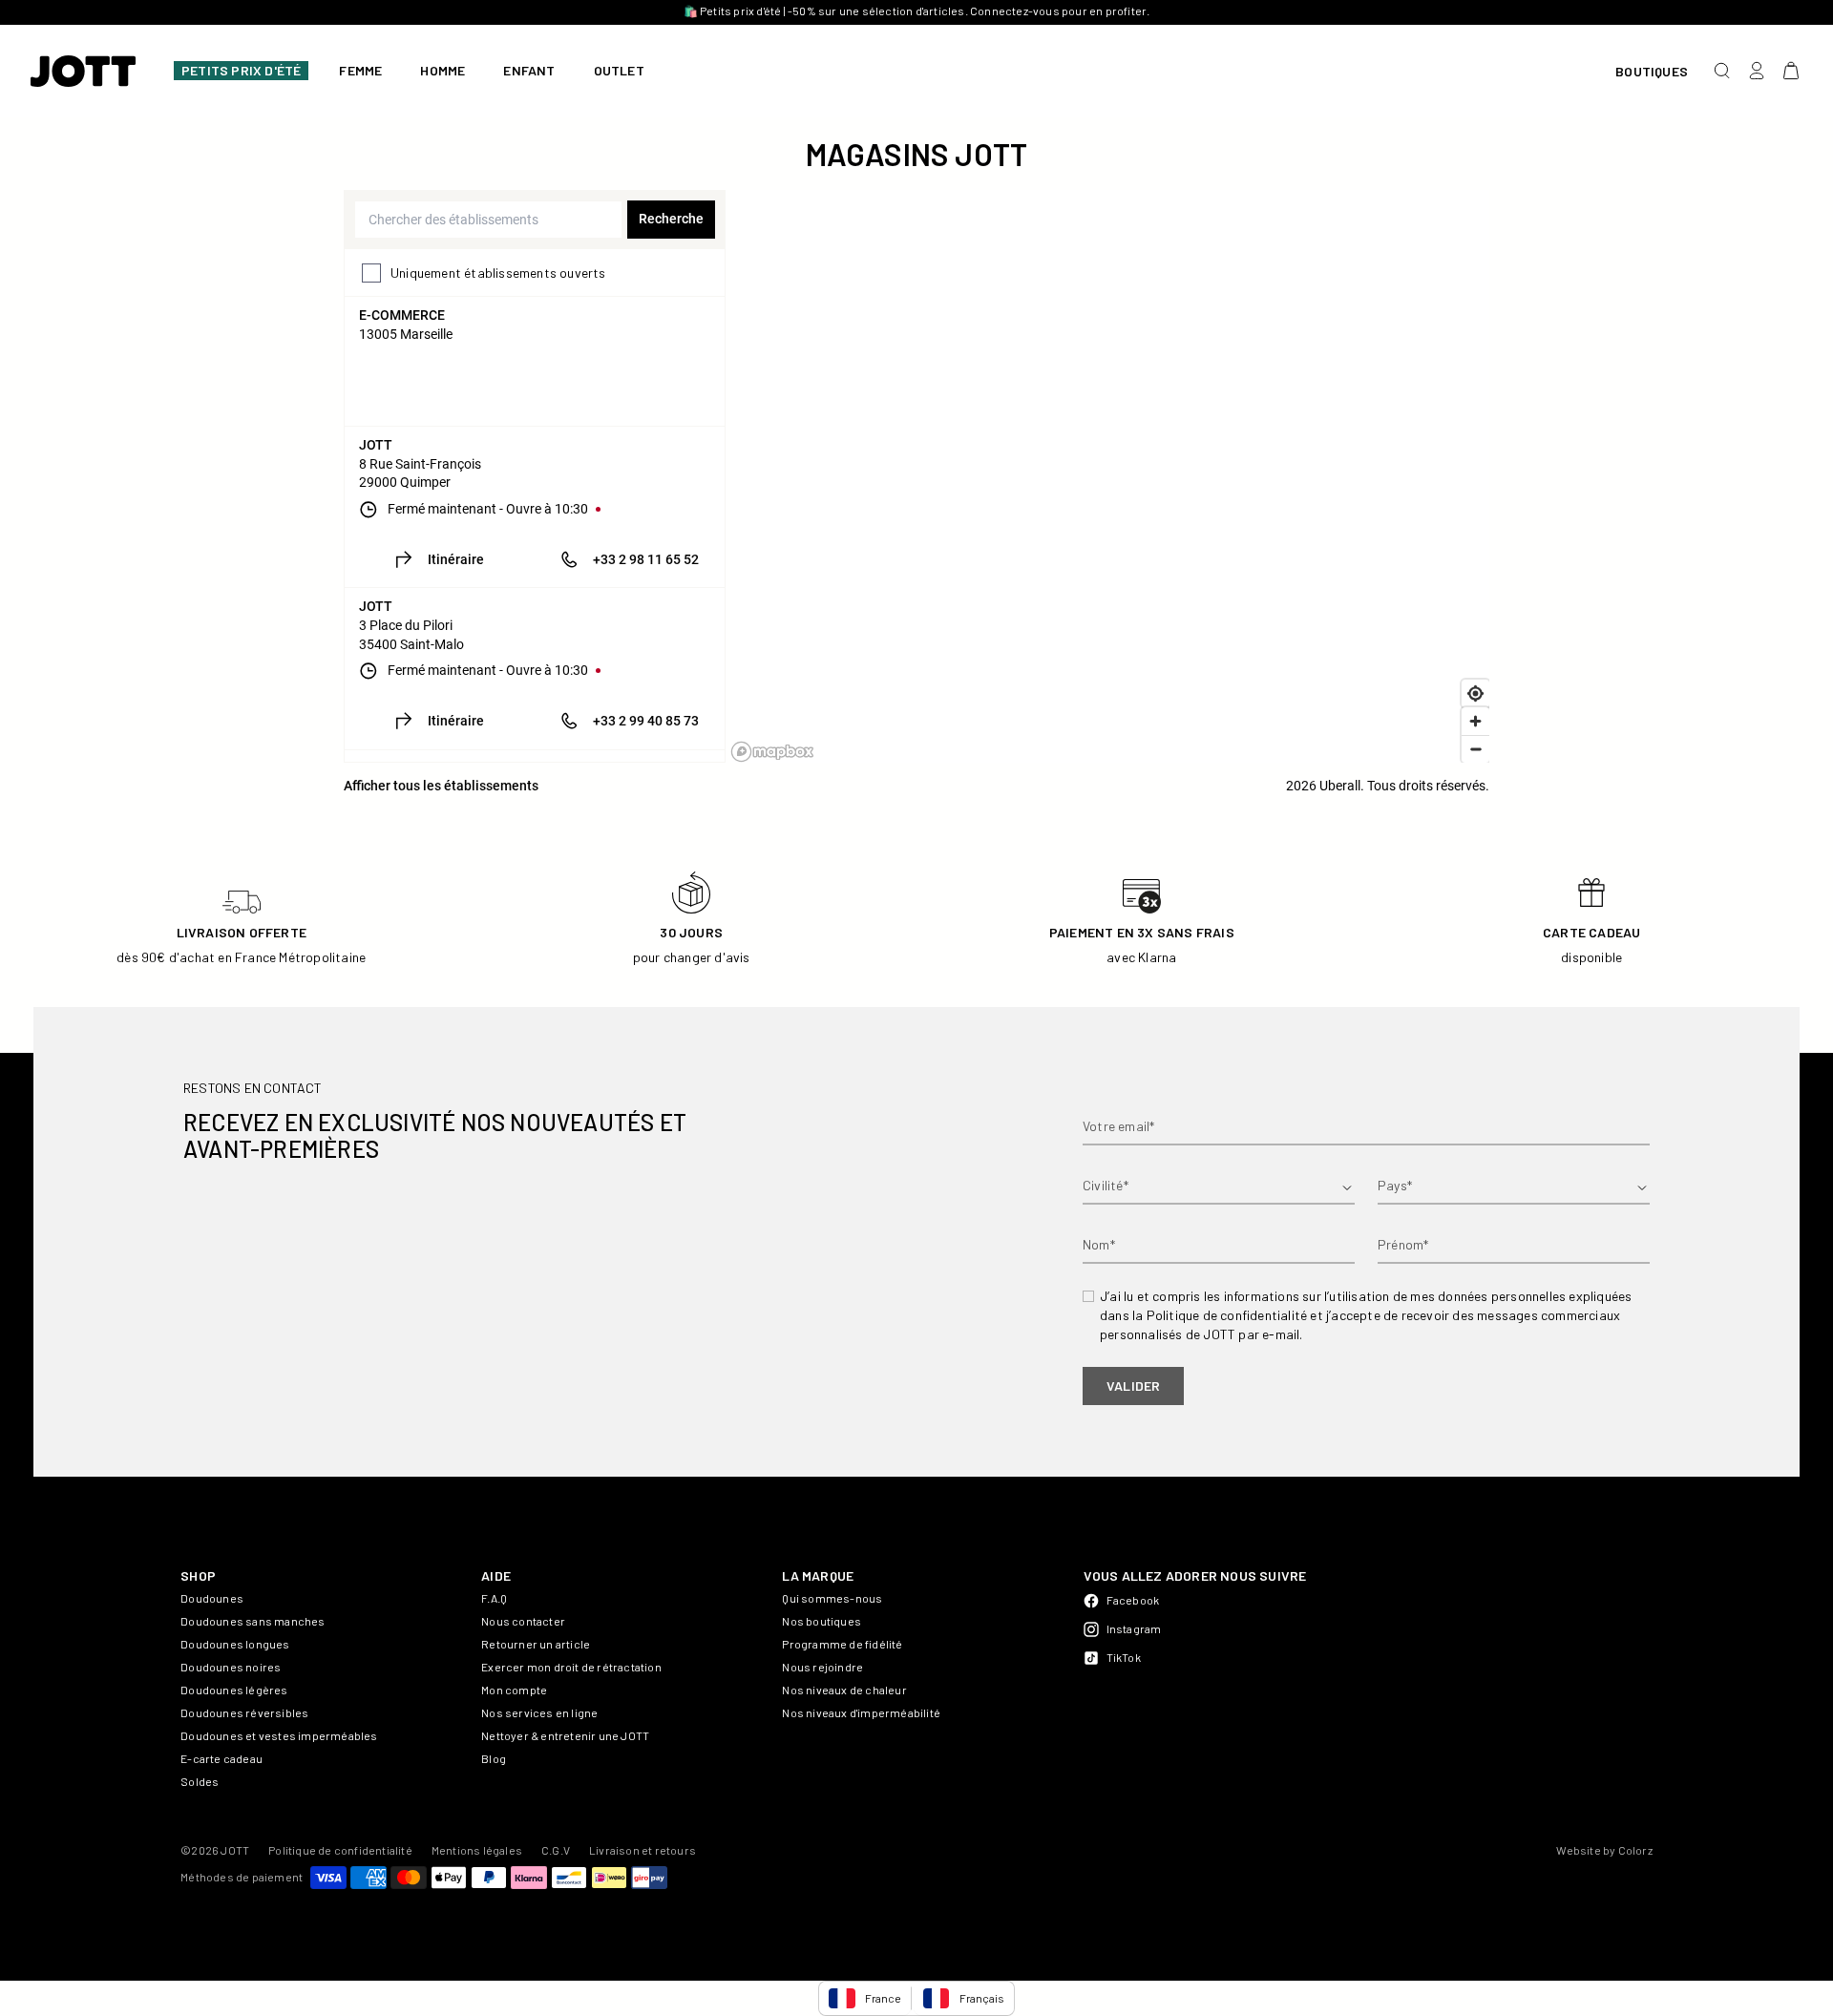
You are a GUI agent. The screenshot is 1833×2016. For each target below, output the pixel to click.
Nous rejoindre (822, 1667)
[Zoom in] (1475, 721)
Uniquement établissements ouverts (498, 273)
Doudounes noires (231, 1667)
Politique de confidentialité (340, 1850)
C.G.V (556, 1850)
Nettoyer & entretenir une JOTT (565, 1735)
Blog (494, 1758)
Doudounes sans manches (253, 1621)
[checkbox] (371, 273)
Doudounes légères (234, 1690)
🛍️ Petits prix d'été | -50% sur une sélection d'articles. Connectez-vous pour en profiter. (917, 10)
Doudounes (212, 1598)
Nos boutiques (822, 1621)
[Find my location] (1475, 693)
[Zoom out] (1475, 749)
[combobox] (488, 220)
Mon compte (514, 1690)
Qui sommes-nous (832, 1598)
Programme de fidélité (842, 1644)
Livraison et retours (643, 1850)
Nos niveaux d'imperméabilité (861, 1712)
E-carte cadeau (221, 1758)
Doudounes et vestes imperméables (279, 1735)
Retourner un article (536, 1644)
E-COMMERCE (402, 315)
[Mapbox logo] (772, 752)
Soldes (200, 1781)
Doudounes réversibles (244, 1712)
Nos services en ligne (539, 1712)
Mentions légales (477, 1850)
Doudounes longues (235, 1644)
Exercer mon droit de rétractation (571, 1667)
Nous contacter (523, 1621)
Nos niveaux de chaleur (844, 1690)
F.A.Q (494, 1598)
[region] (1110, 476)
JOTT (376, 445)
